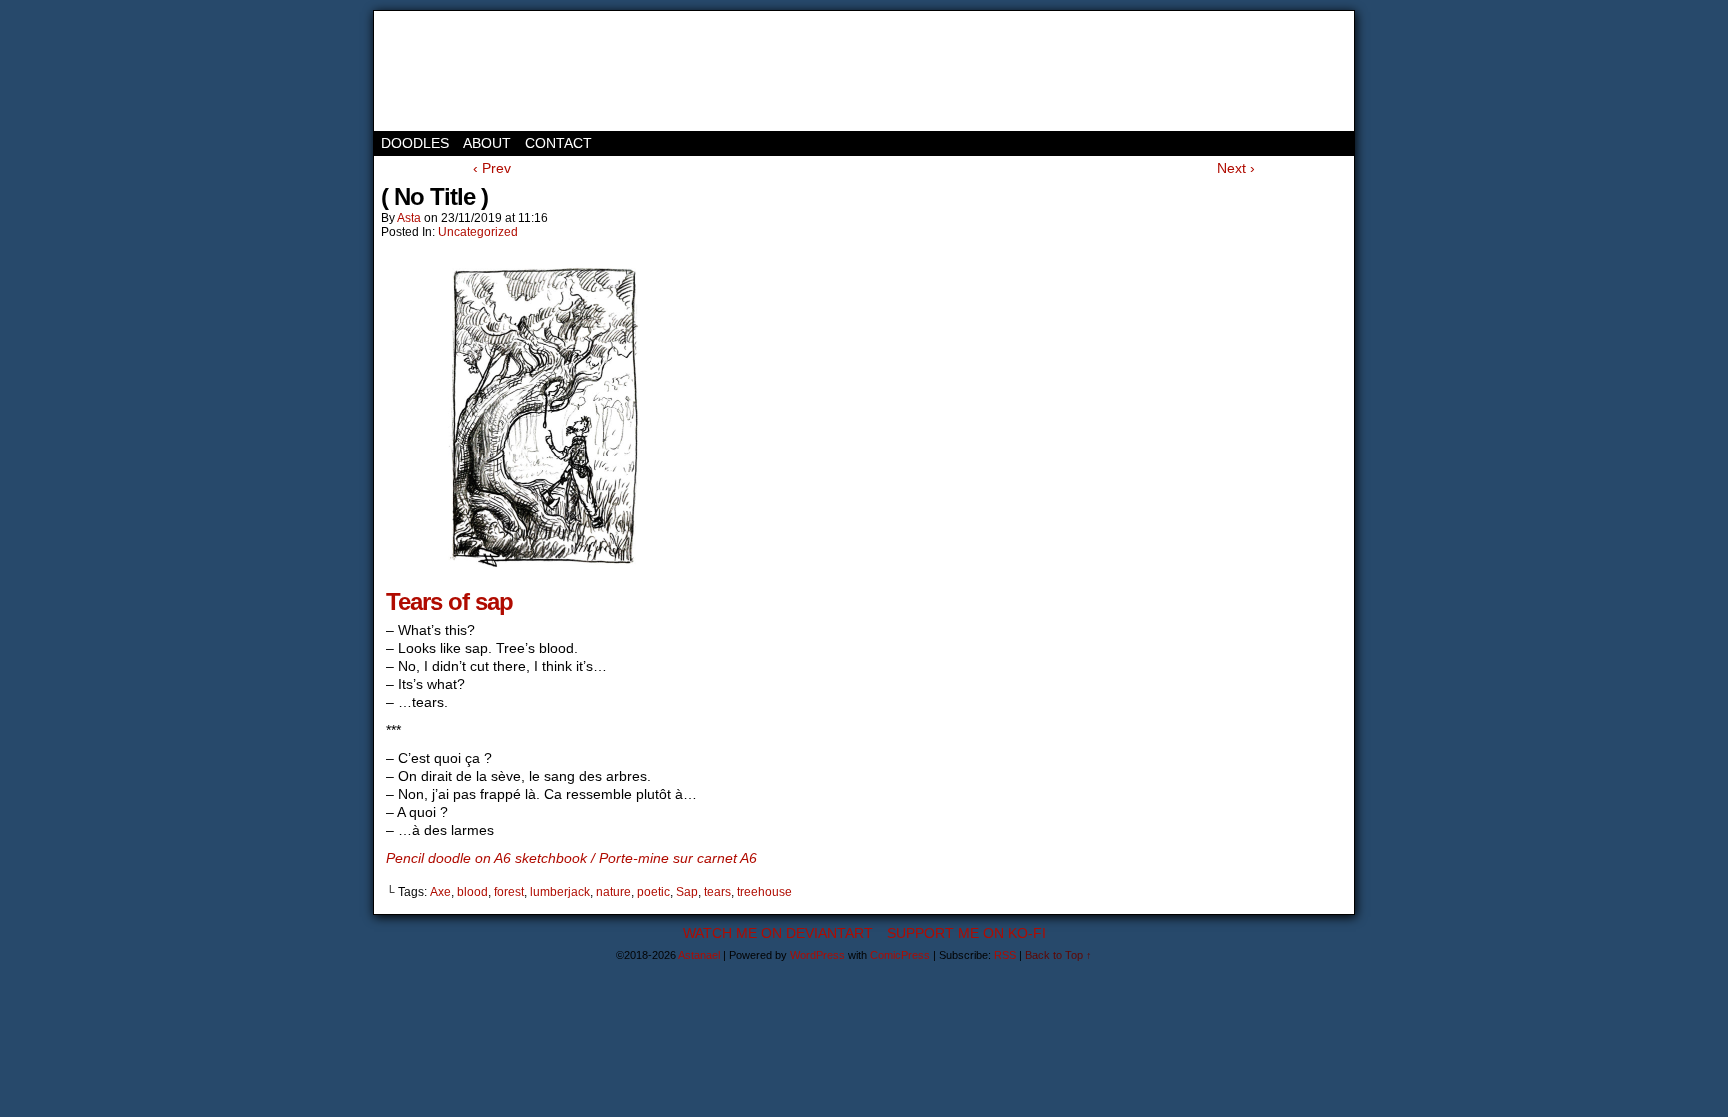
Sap (687, 892)
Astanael (464, 71)
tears (717, 892)
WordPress (817, 955)
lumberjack (560, 892)
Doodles (415, 143)
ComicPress (900, 955)
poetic (653, 892)
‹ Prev (492, 168)
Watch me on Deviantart (778, 933)
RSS (1005, 955)
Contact (558, 143)
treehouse (764, 892)
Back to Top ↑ (1058, 955)
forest (509, 892)
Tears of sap (449, 601)
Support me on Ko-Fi (966, 933)
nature (613, 892)
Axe (440, 892)
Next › (1236, 168)
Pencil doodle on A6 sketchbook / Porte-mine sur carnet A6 (571, 858)
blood (472, 892)
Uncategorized (478, 232)
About (487, 143)
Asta (409, 218)
